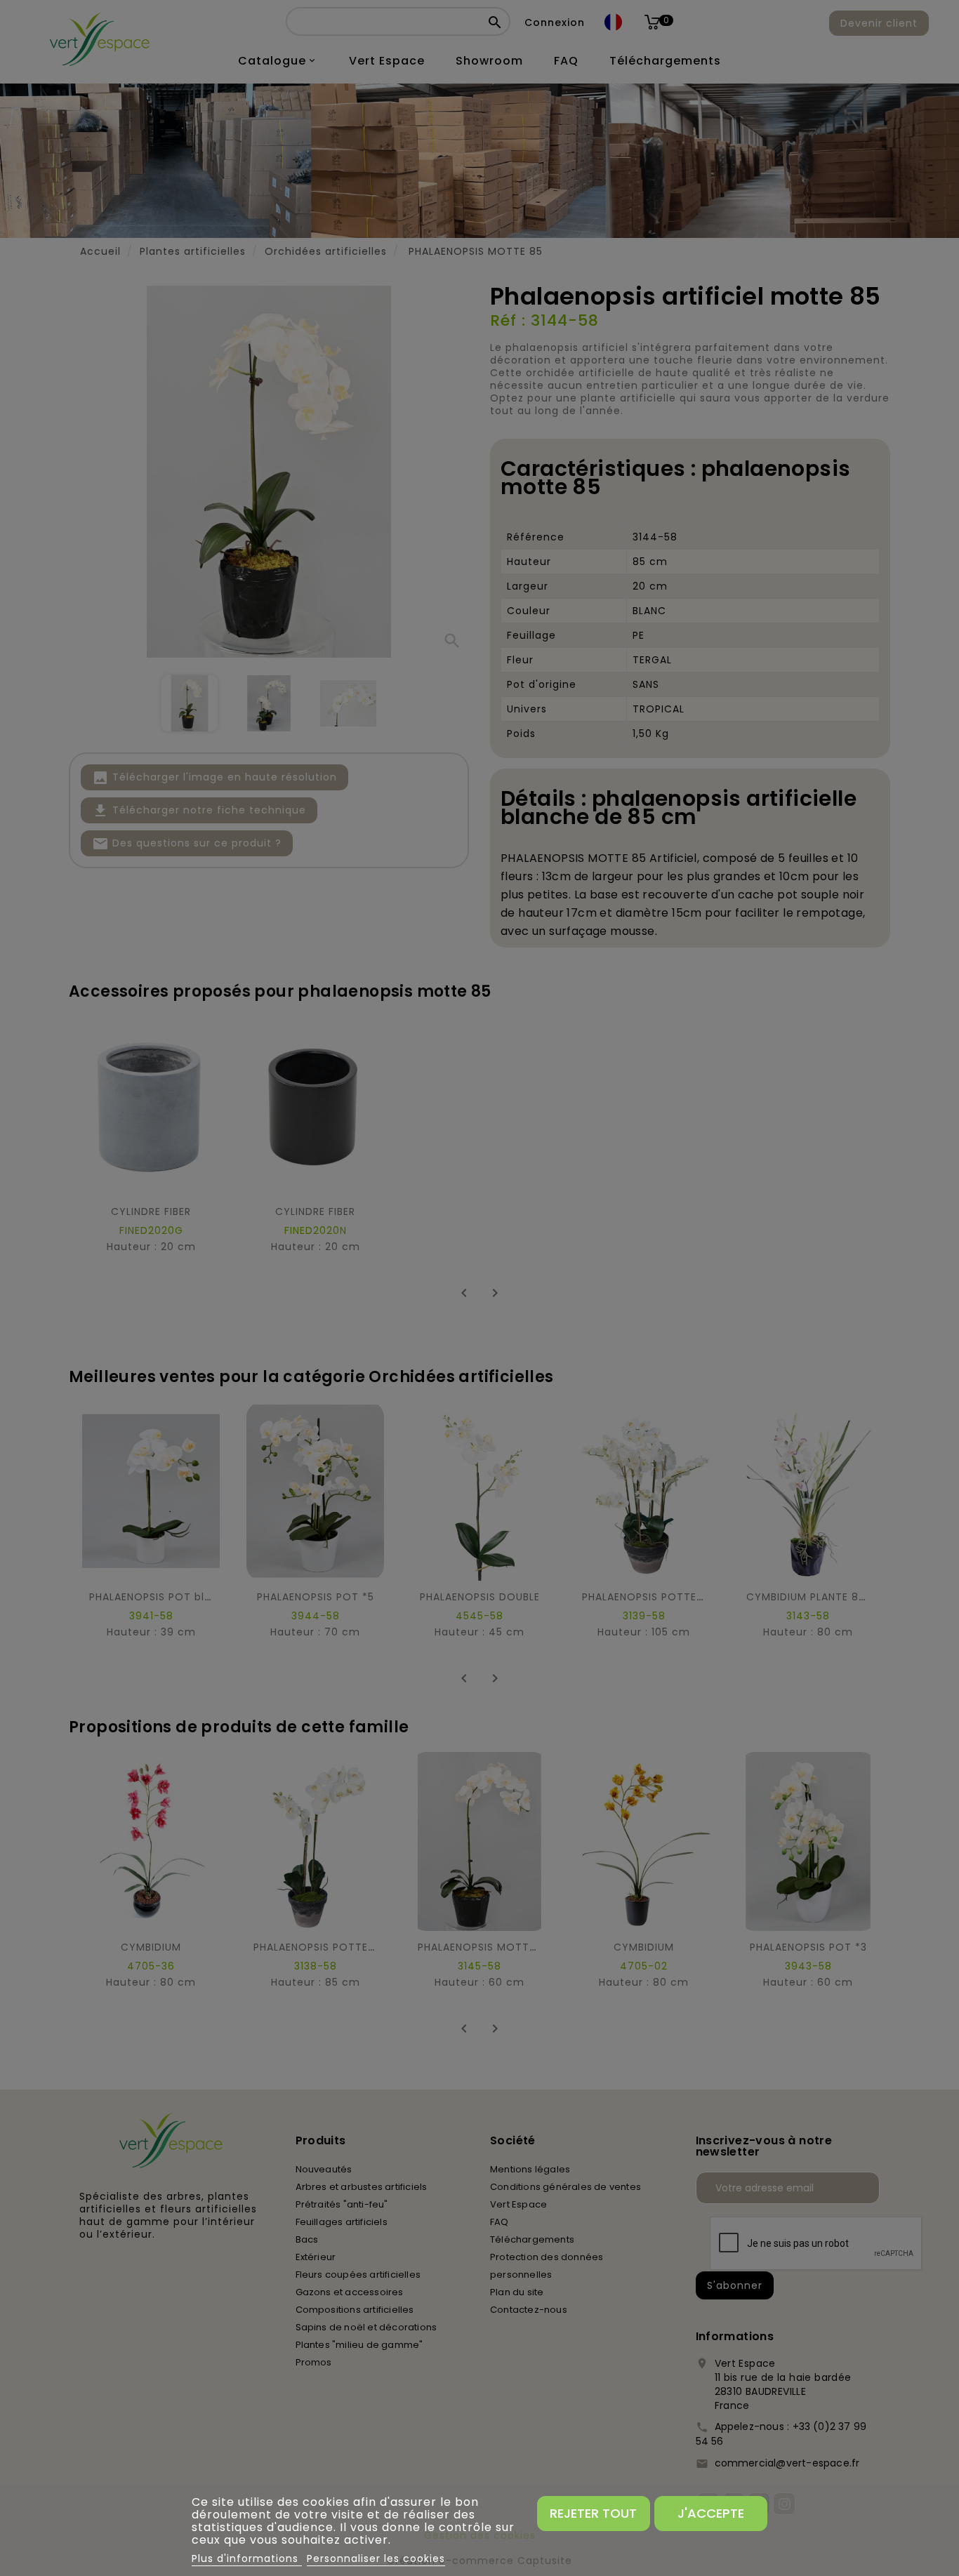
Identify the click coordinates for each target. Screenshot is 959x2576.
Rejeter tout (593, 2513)
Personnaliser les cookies (376, 2558)
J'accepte (711, 2513)
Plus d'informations (247, 2558)
